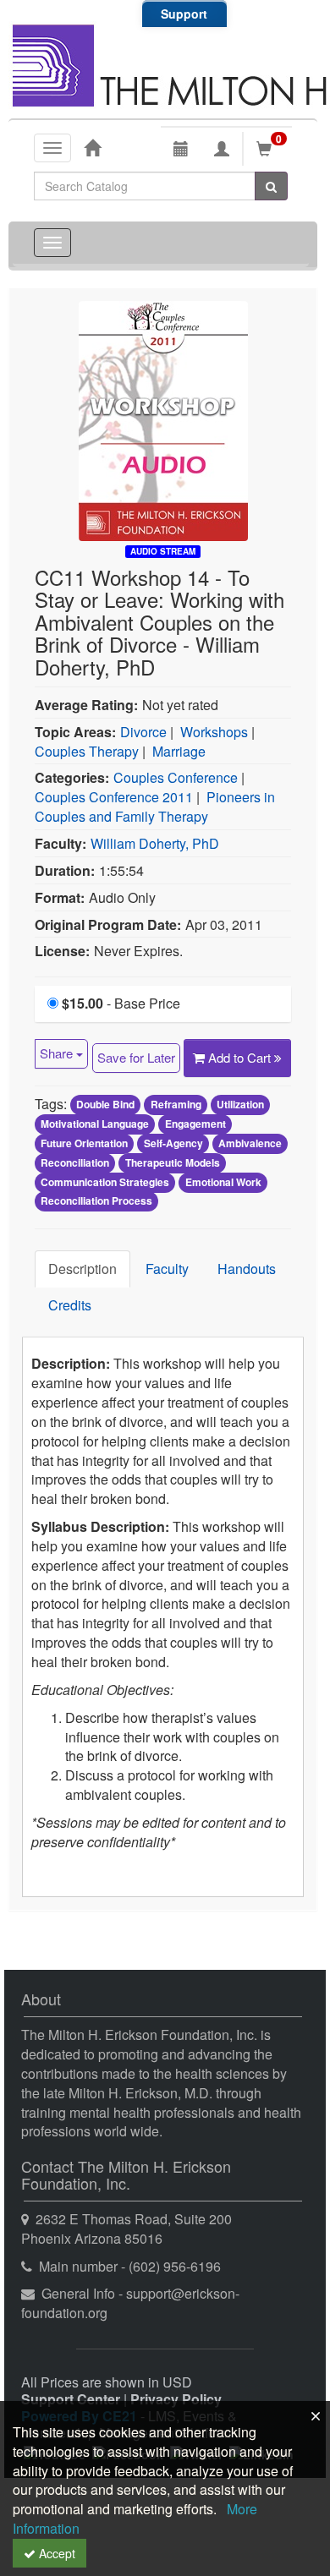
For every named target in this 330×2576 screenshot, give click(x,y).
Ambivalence (250, 1143)
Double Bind (105, 1105)
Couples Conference (176, 777)
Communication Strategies (105, 1182)
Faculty (167, 1269)
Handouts (247, 1269)
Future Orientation (84, 1143)
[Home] (92, 147)
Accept (55, 2553)
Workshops (214, 732)
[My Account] (222, 149)
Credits (70, 1305)
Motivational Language (95, 1124)
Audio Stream (163, 551)
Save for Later (136, 1057)
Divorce (143, 732)
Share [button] (58, 1053)
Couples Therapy (87, 751)
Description (82, 1269)
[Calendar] (181, 149)
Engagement (195, 1124)
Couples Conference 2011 (114, 797)
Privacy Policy (176, 2399)
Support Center (71, 2399)
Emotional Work (223, 1182)
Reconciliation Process (96, 1201)
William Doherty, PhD (155, 843)
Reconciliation (75, 1162)
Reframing (176, 1105)
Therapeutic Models (173, 1162)
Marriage (179, 751)
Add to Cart (241, 1057)
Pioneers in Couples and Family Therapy (155, 807)
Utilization (240, 1105)
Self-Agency (173, 1143)
